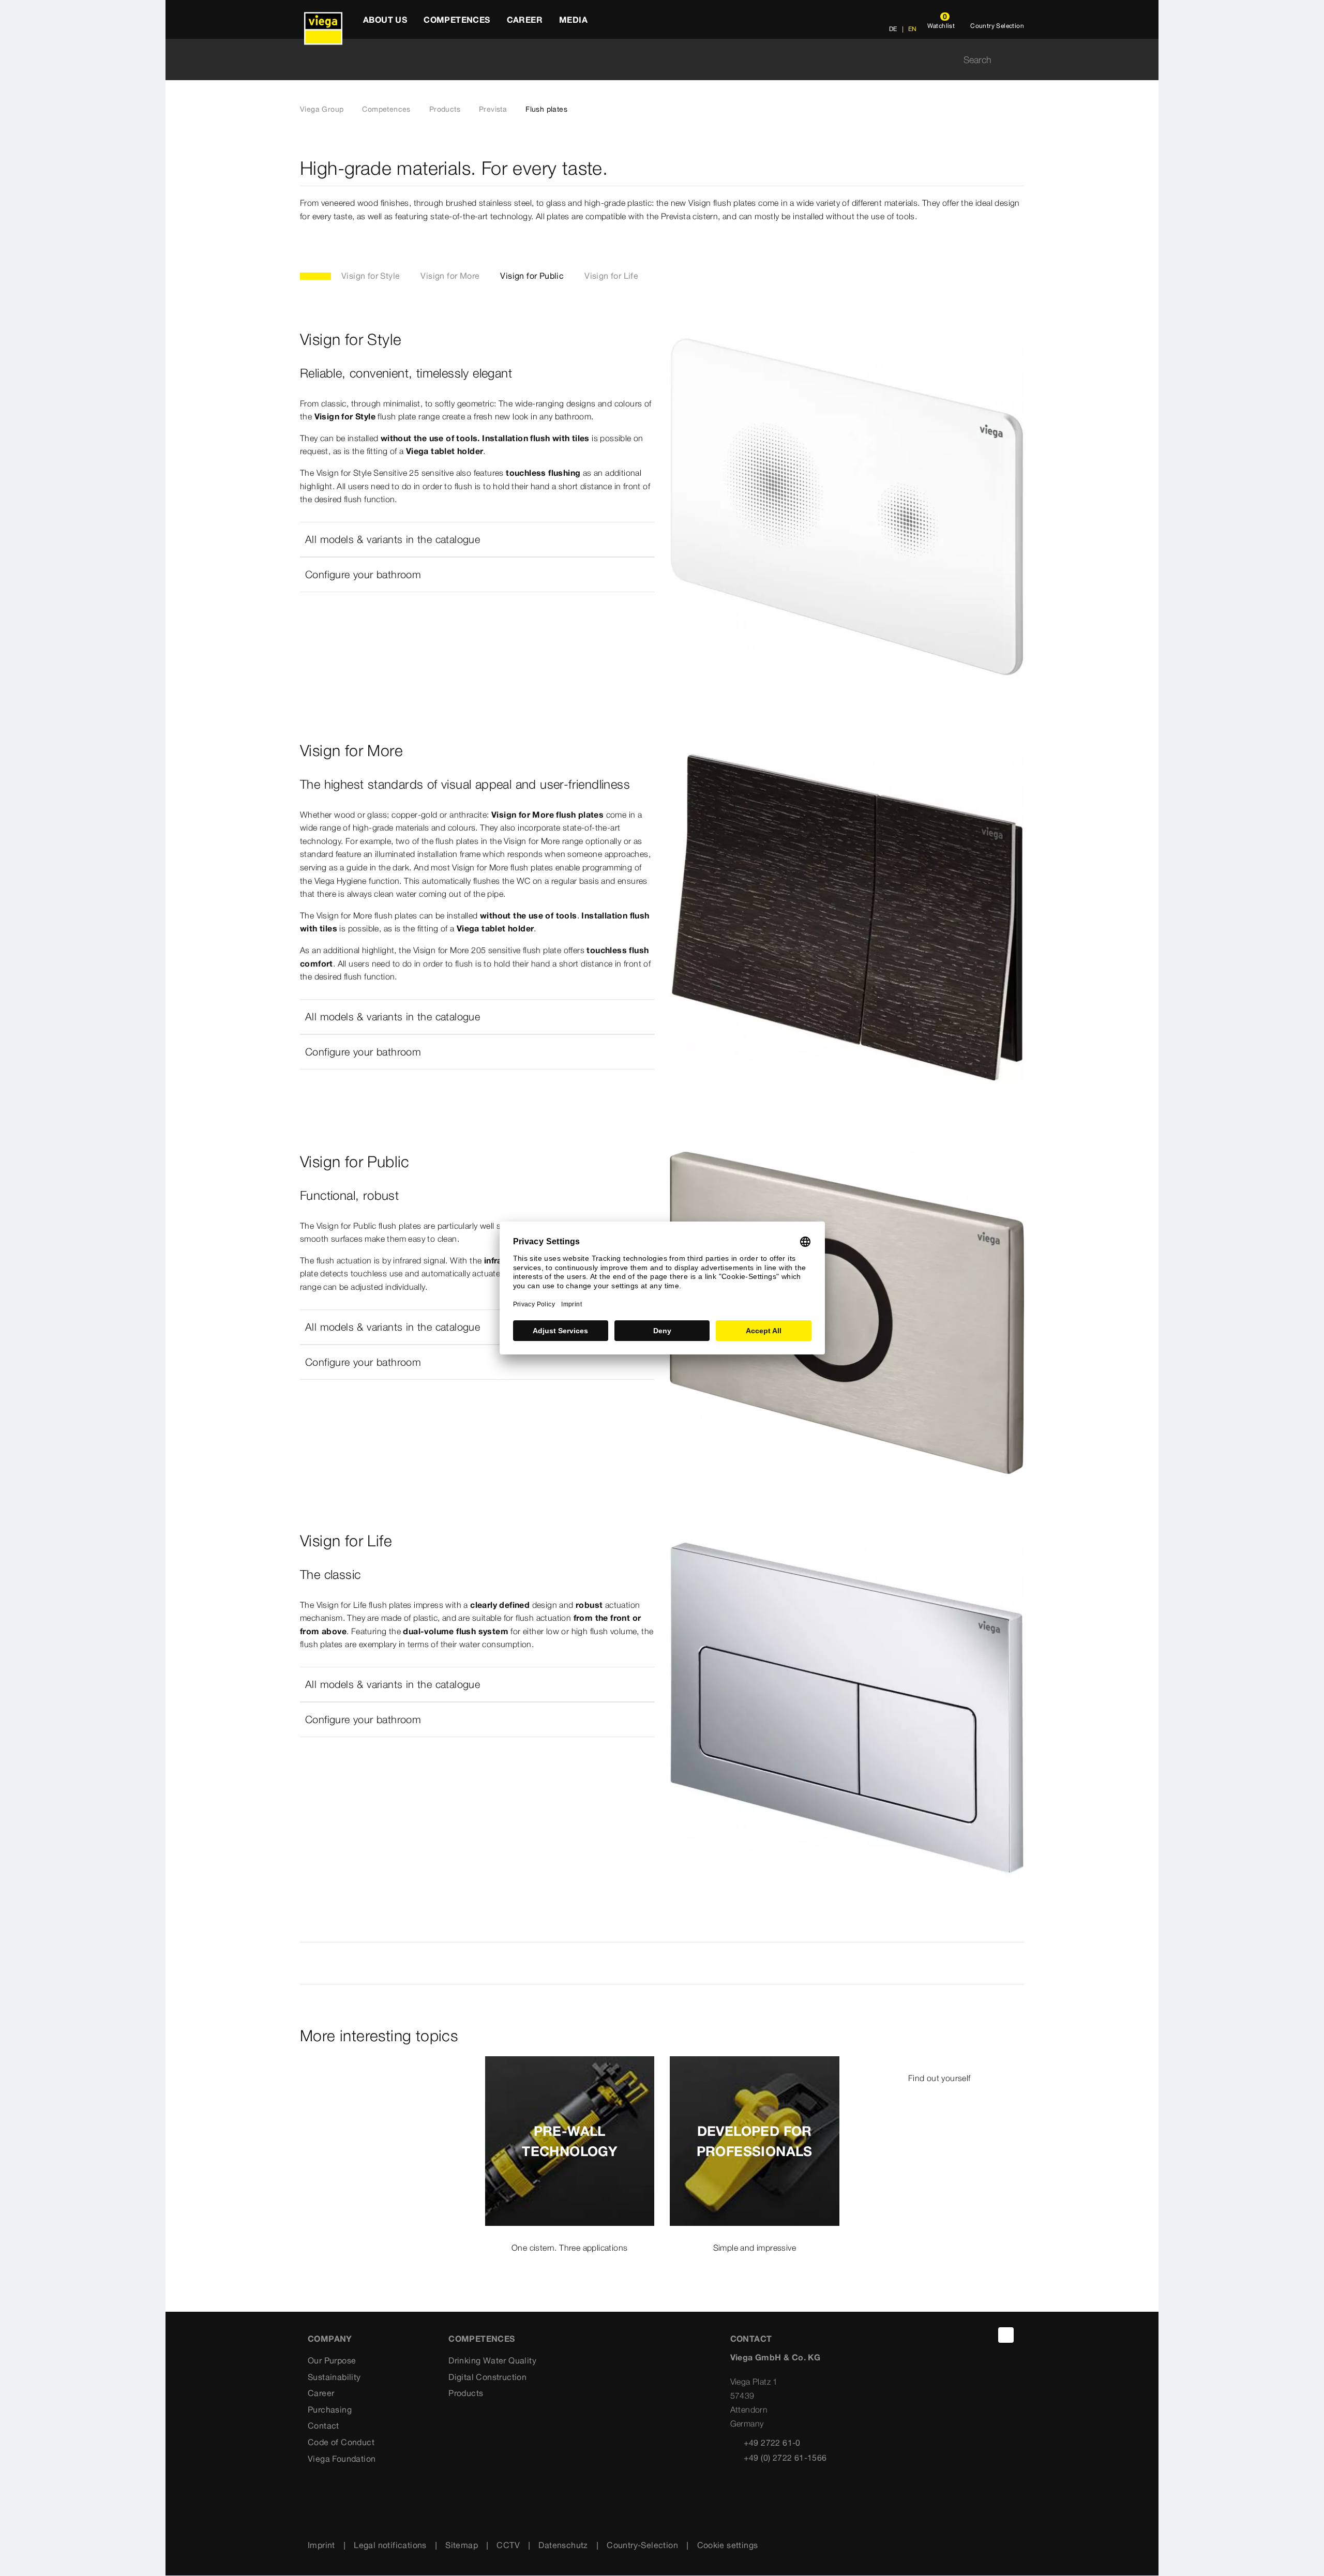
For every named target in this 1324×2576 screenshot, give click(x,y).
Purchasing (330, 2409)
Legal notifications (390, 2545)
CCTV (508, 2545)
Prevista (493, 109)
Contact (324, 2426)
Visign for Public (532, 276)
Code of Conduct (341, 2442)
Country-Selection (642, 2545)
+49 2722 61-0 (772, 2443)
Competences (386, 109)
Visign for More (450, 276)
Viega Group (322, 109)
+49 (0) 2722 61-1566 (785, 2458)
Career (321, 2393)
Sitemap (462, 2545)
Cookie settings (728, 2545)
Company (330, 2339)
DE (893, 29)
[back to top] (1006, 2335)
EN (911, 29)
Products (445, 109)
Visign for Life (611, 276)
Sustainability (334, 2377)
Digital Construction (487, 2377)
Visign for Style (371, 276)
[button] (477, 539)
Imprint (321, 2545)
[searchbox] (653, 60)
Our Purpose (332, 2360)
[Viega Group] (323, 19)
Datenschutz (563, 2545)
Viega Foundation (342, 2459)
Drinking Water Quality (492, 2360)
